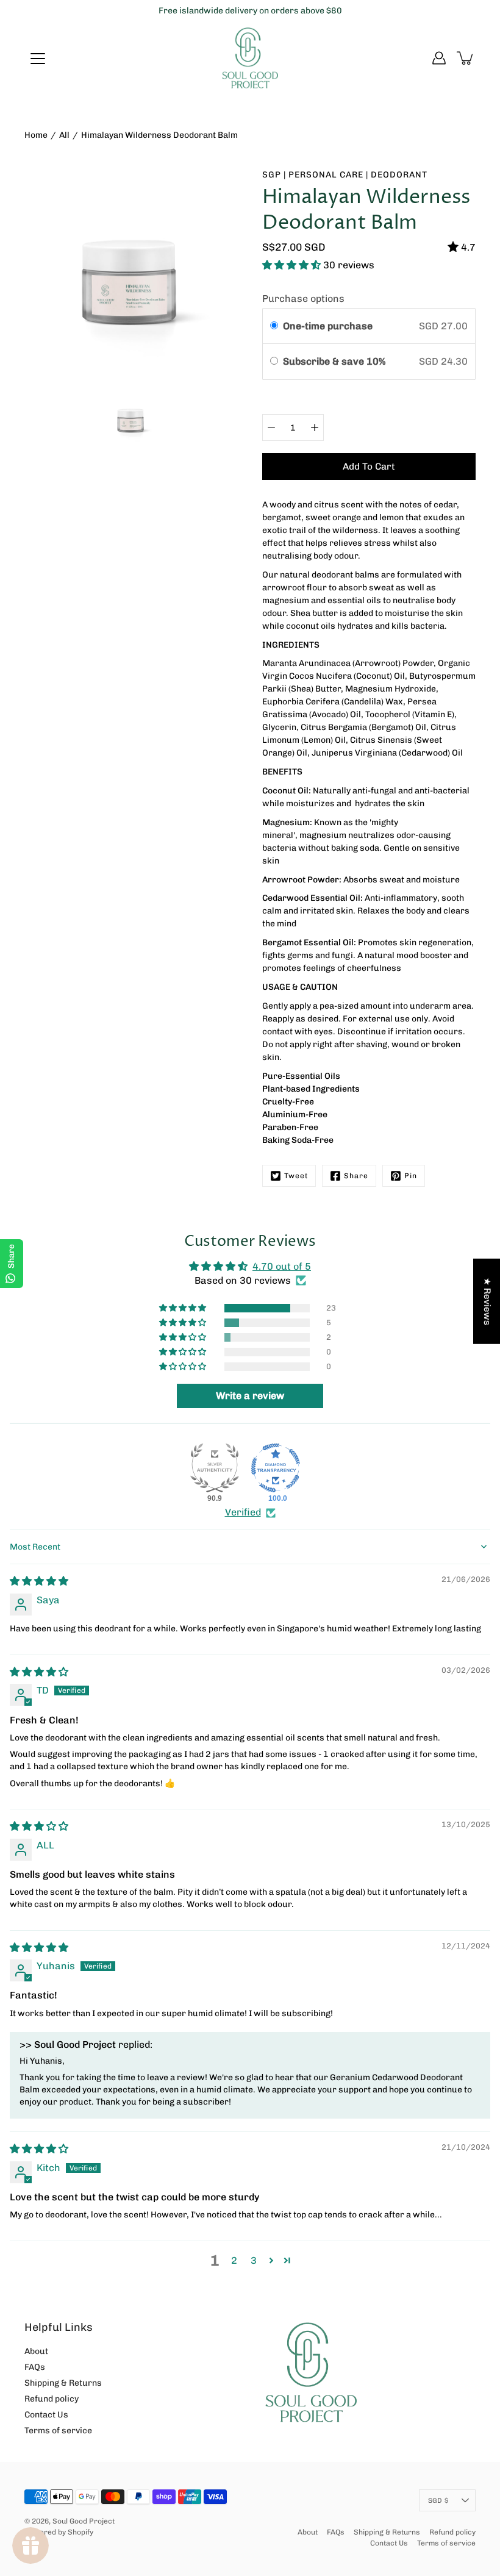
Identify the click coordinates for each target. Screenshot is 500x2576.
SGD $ (438, 2500)
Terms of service (58, 2431)
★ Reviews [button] (487, 1301)
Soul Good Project (84, 2521)
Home (36, 135)
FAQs (35, 2367)
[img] (39, 1581)
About (36, 2351)
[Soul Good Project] (250, 58)
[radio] (274, 326)
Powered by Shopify (59, 2532)
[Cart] (466, 58)
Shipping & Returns (63, 2383)
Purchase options (303, 299)
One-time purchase (328, 326)
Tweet (296, 1176)
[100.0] (276, 1468)
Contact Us (46, 2415)
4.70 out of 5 (282, 1266)
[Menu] (38, 59)
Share (356, 1176)
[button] (293, 265)
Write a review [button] (250, 1396)
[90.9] (215, 1468)
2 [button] (234, 2260)
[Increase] (315, 428)
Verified (243, 1512)
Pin (411, 1176)
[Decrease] (271, 428)
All (64, 135)
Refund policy (52, 2399)
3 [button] (254, 2260)
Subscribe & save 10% (335, 361)
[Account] (439, 58)
